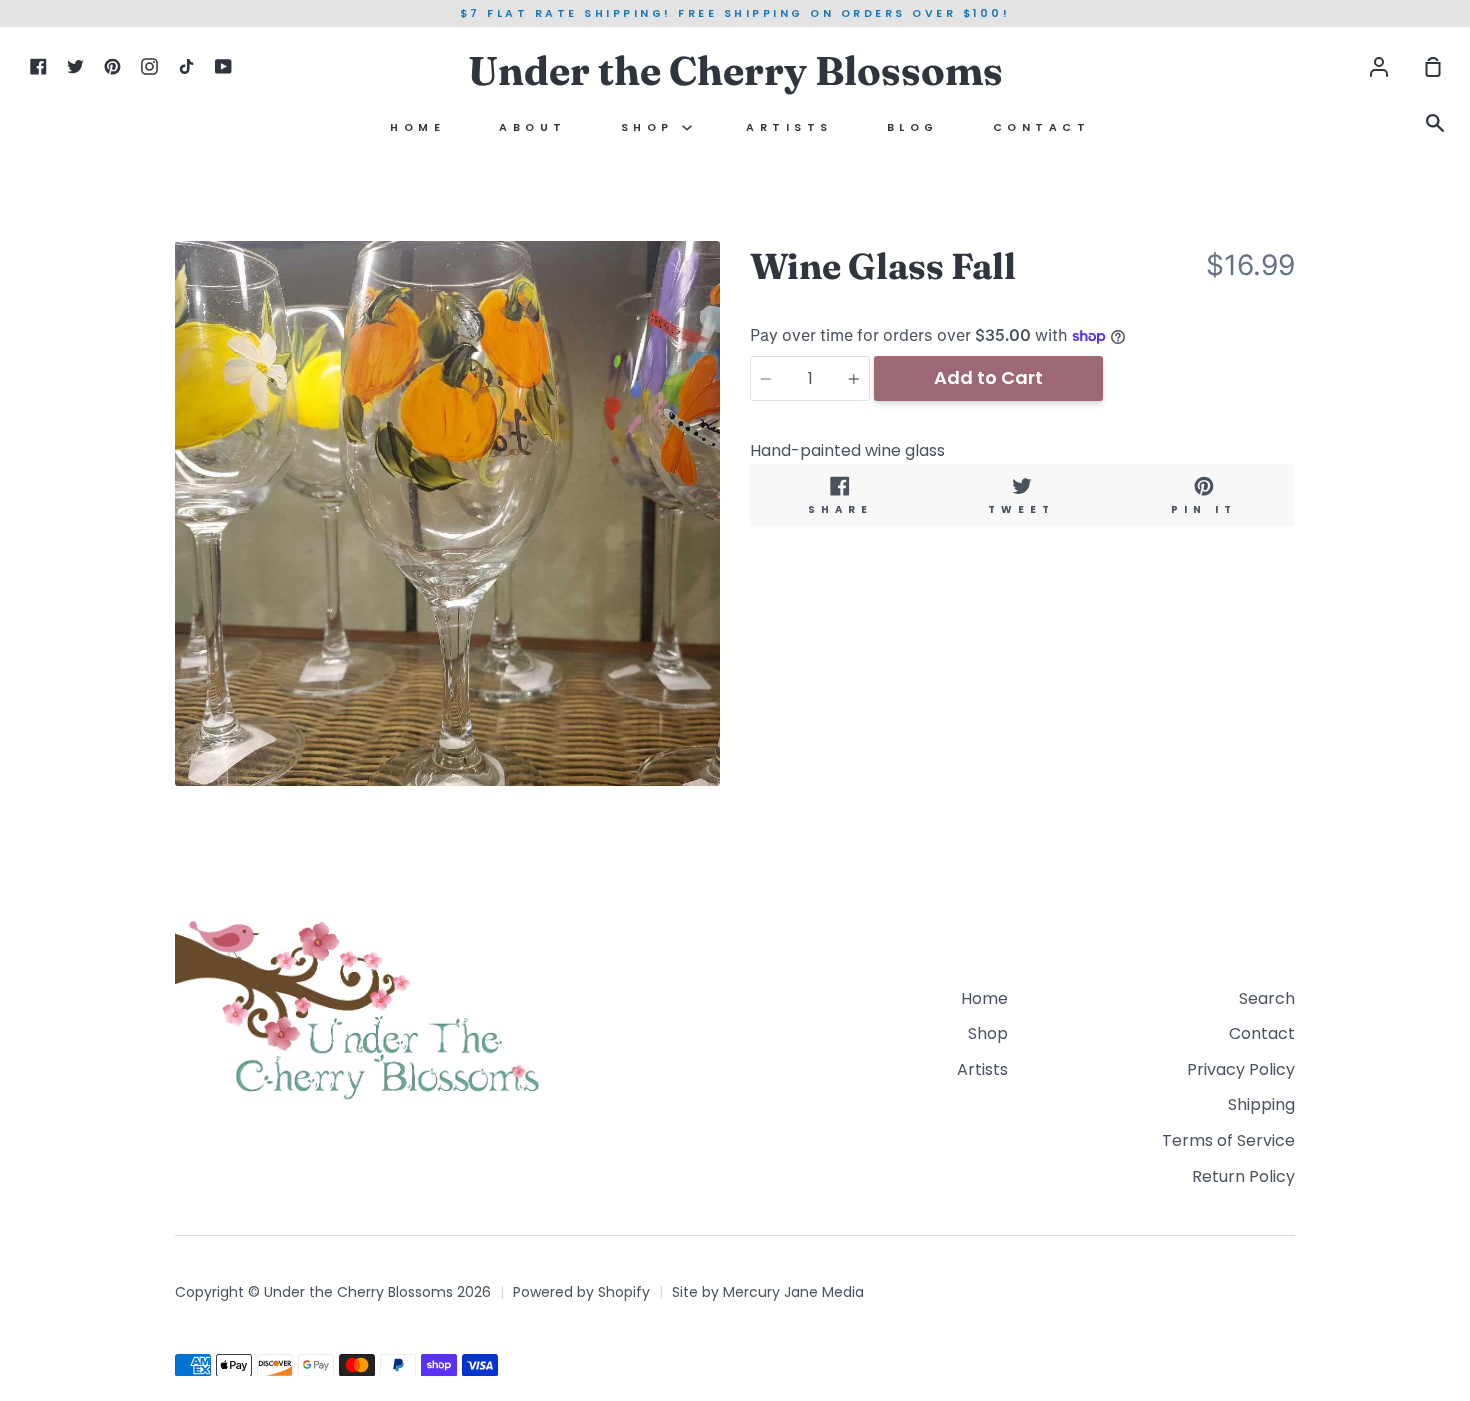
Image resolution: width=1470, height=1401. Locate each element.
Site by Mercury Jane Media (768, 1292)
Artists (789, 127)
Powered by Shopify (581, 1292)
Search (1267, 998)
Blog (913, 127)
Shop (652, 127)
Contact (1042, 127)
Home (417, 127)
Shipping (1261, 1104)
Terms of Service (1228, 1140)
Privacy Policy (1241, 1069)
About (533, 127)
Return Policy (1243, 1176)
